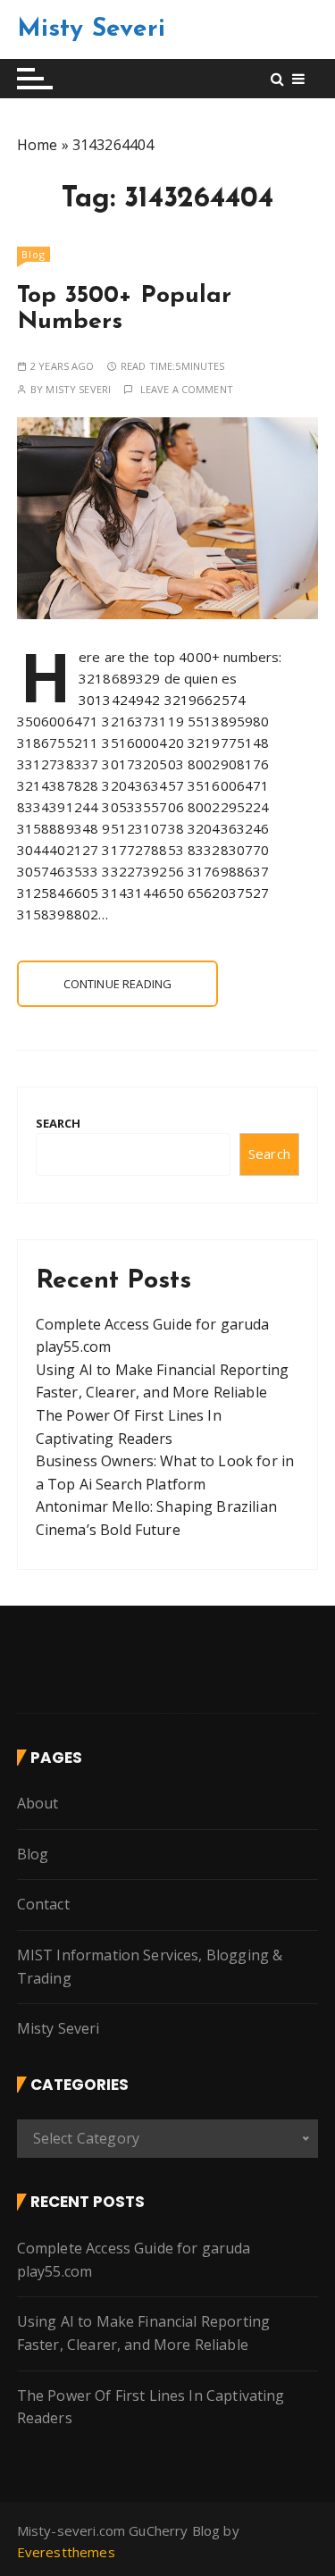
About (38, 1803)
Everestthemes (66, 2552)
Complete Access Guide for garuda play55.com (134, 2260)
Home (38, 145)
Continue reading (117, 984)
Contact (43, 1904)
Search (59, 1123)
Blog (33, 254)
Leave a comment (187, 389)
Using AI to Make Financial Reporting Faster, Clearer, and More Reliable (143, 2333)
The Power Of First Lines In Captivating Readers (151, 2407)
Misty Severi (92, 29)
